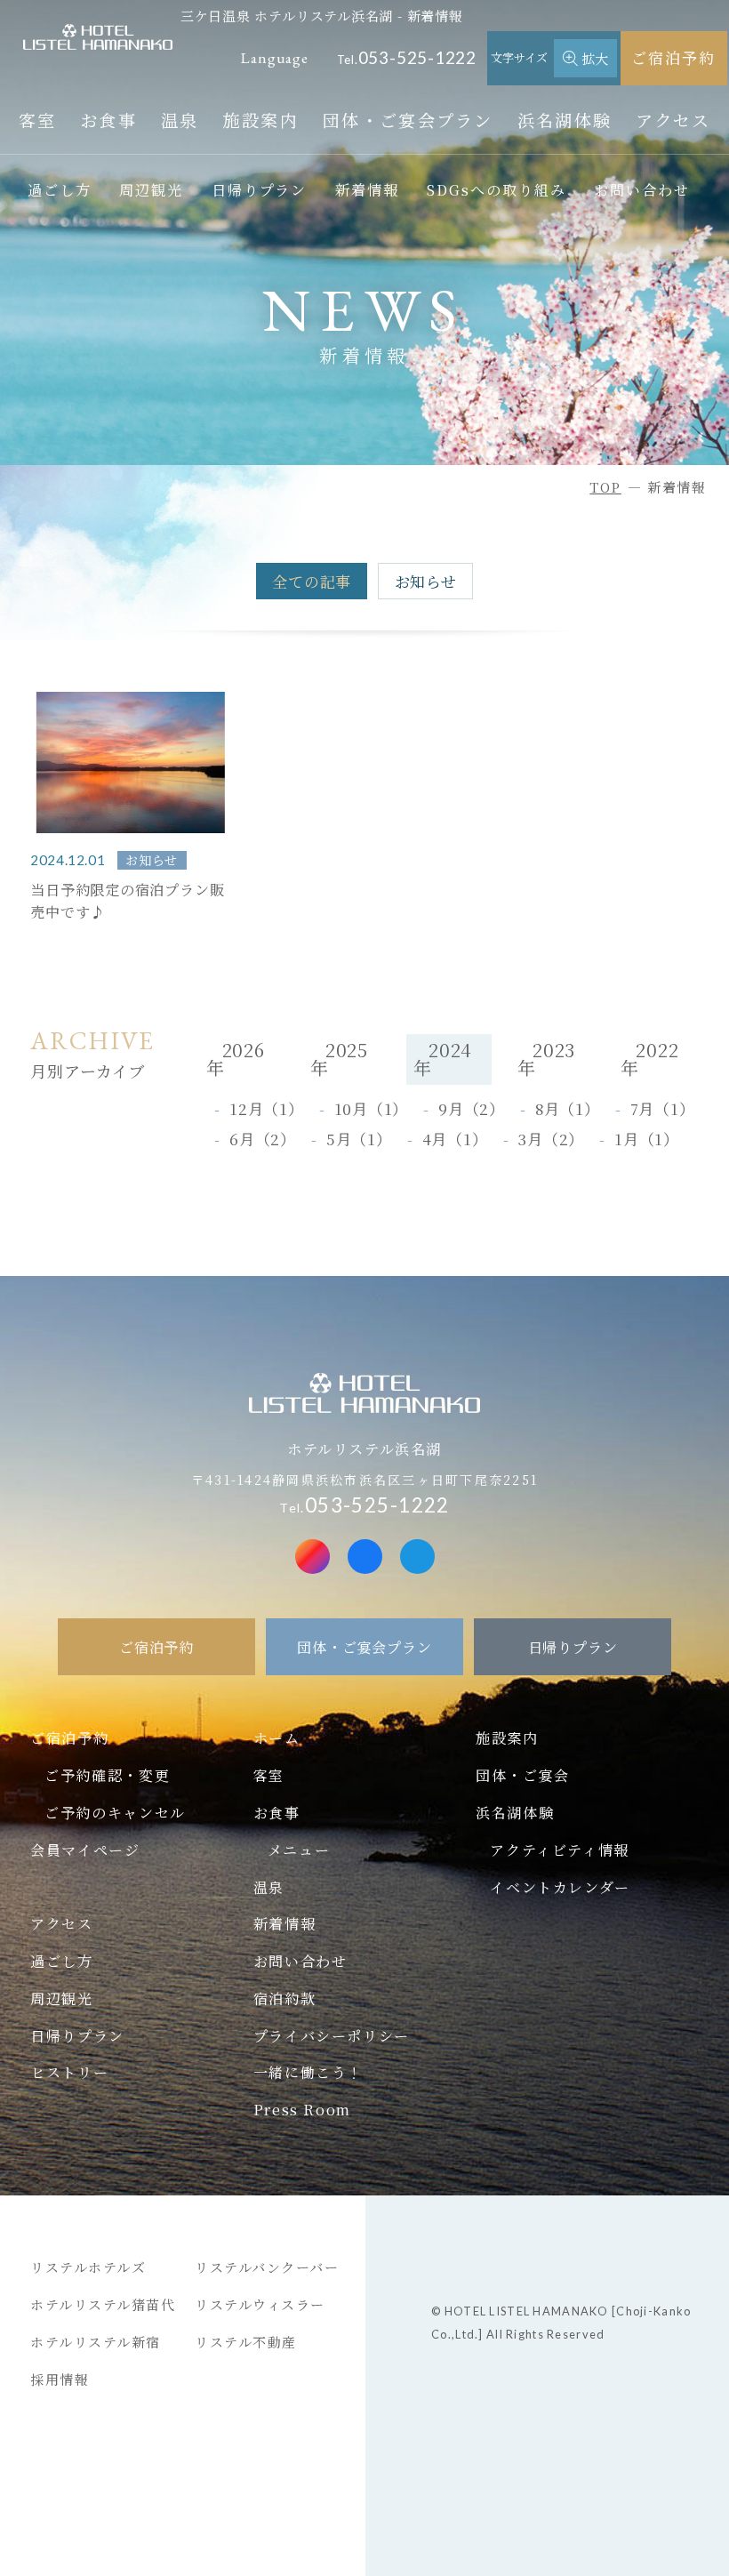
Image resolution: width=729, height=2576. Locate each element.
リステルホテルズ (88, 2267)
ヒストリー (69, 2072)
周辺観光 (151, 189)
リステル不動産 (246, 2342)
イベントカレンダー (560, 1887)
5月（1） (359, 1139)
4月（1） (455, 1139)
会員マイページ (85, 1850)
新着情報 (367, 189)
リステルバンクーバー (267, 2267)
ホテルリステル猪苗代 (103, 2304)
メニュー (299, 1850)
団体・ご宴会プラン (408, 120)
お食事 (108, 120)
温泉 (180, 120)
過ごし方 (60, 189)
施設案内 (261, 120)
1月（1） (647, 1139)
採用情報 (60, 2379)
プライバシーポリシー (332, 2035)
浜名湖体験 (565, 120)
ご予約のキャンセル (115, 1812)
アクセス (673, 120)
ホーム (277, 1737)
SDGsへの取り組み (496, 189)
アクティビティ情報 (559, 1850)
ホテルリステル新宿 (96, 2342)
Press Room (302, 2109)
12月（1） (267, 1108)
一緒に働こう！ (308, 2072)
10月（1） (372, 1108)
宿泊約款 (284, 1998)
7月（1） (663, 1108)
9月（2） (472, 1108)
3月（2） (551, 1139)
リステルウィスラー (260, 2304)
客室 (38, 120)
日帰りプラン (260, 189)
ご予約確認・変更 (107, 1775)
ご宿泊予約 (673, 57)
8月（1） (568, 1108)
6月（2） (263, 1139)
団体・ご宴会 (523, 1775)
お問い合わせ (642, 189)
